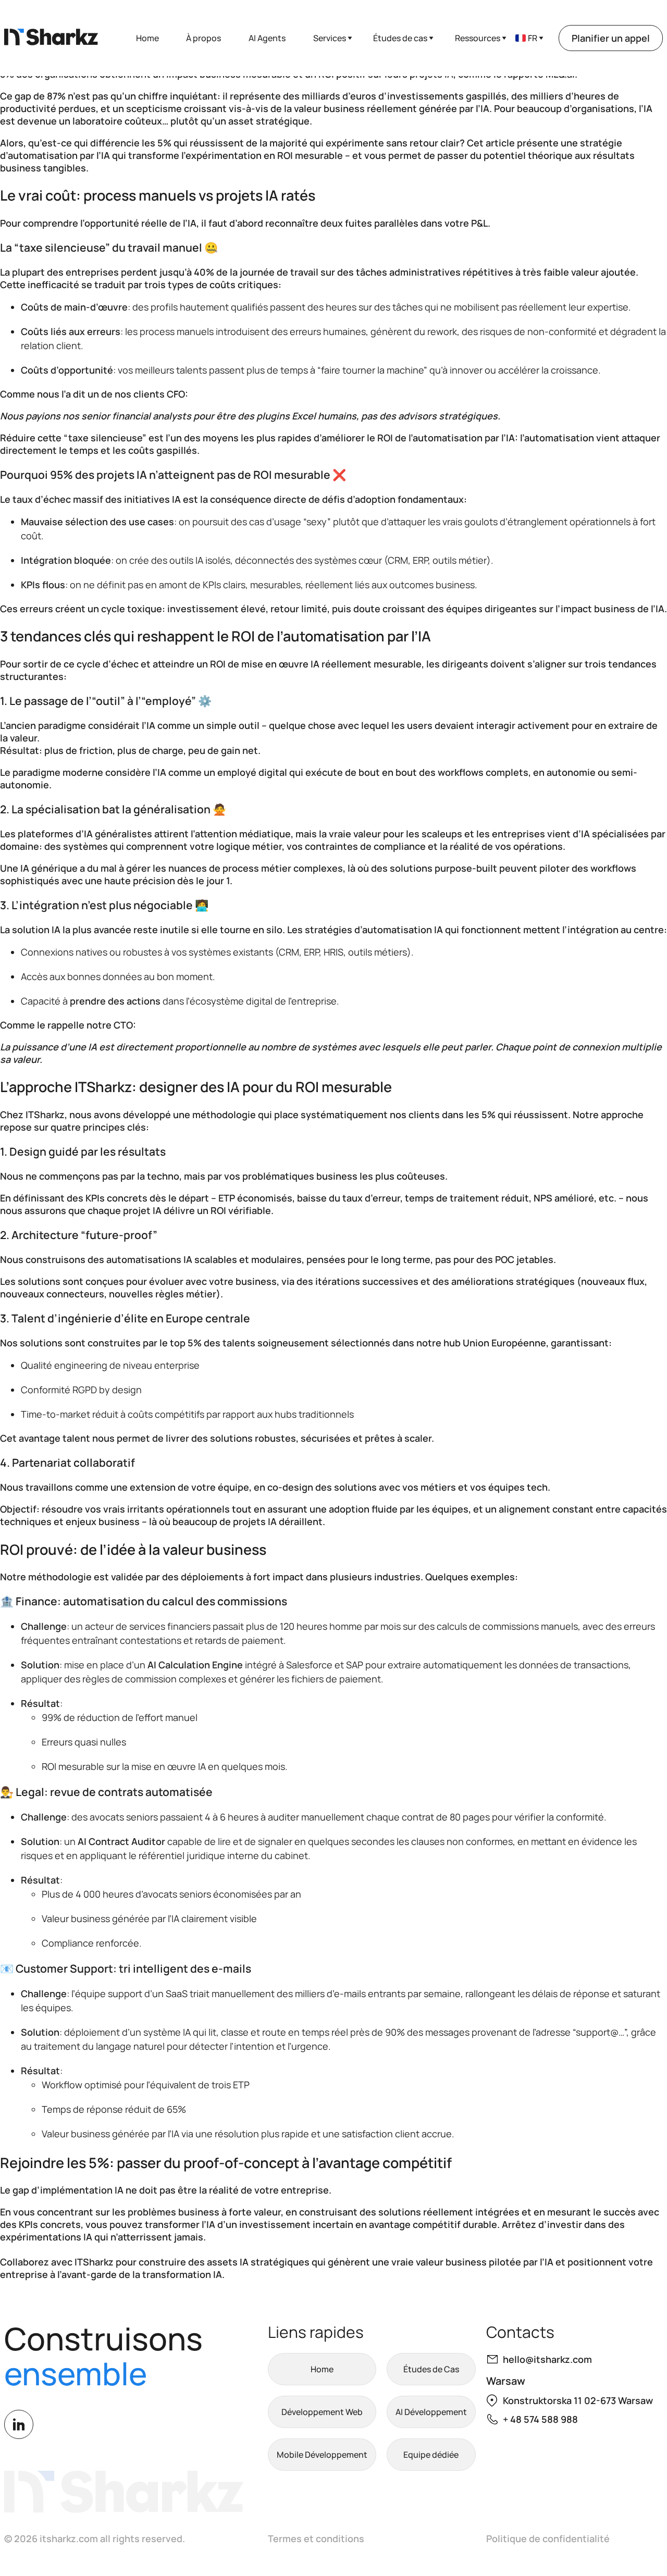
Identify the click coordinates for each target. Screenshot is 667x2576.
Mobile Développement (322, 2455)
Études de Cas (431, 2369)
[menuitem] (527, 38)
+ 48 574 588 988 (540, 2419)
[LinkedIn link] (19, 2424)
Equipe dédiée (431, 2455)
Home (147, 38)
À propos (203, 38)
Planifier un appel (611, 38)
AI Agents (267, 38)
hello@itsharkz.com (547, 2359)
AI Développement (431, 2412)
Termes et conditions (316, 2538)
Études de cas (400, 38)
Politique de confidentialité (548, 2538)
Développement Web (322, 2412)
